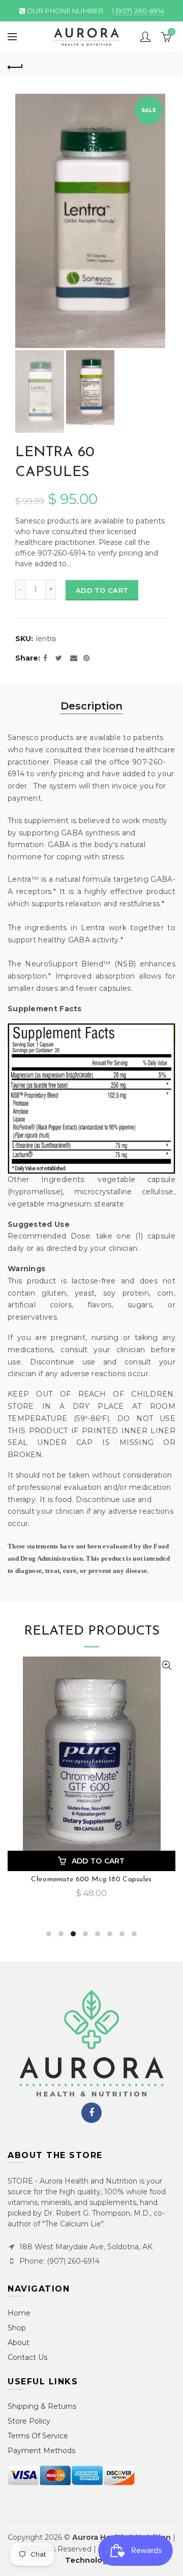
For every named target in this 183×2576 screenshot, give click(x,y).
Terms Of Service (38, 2436)
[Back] (15, 66)
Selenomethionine (92, 1880)
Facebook (91, 2113)
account (145, 37)
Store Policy (29, 2421)
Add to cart (102, 590)
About (19, 2343)
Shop (17, 2328)
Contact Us (27, 2357)
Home (19, 2313)
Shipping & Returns (42, 2406)
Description (91, 706)
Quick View (166, 1665)
